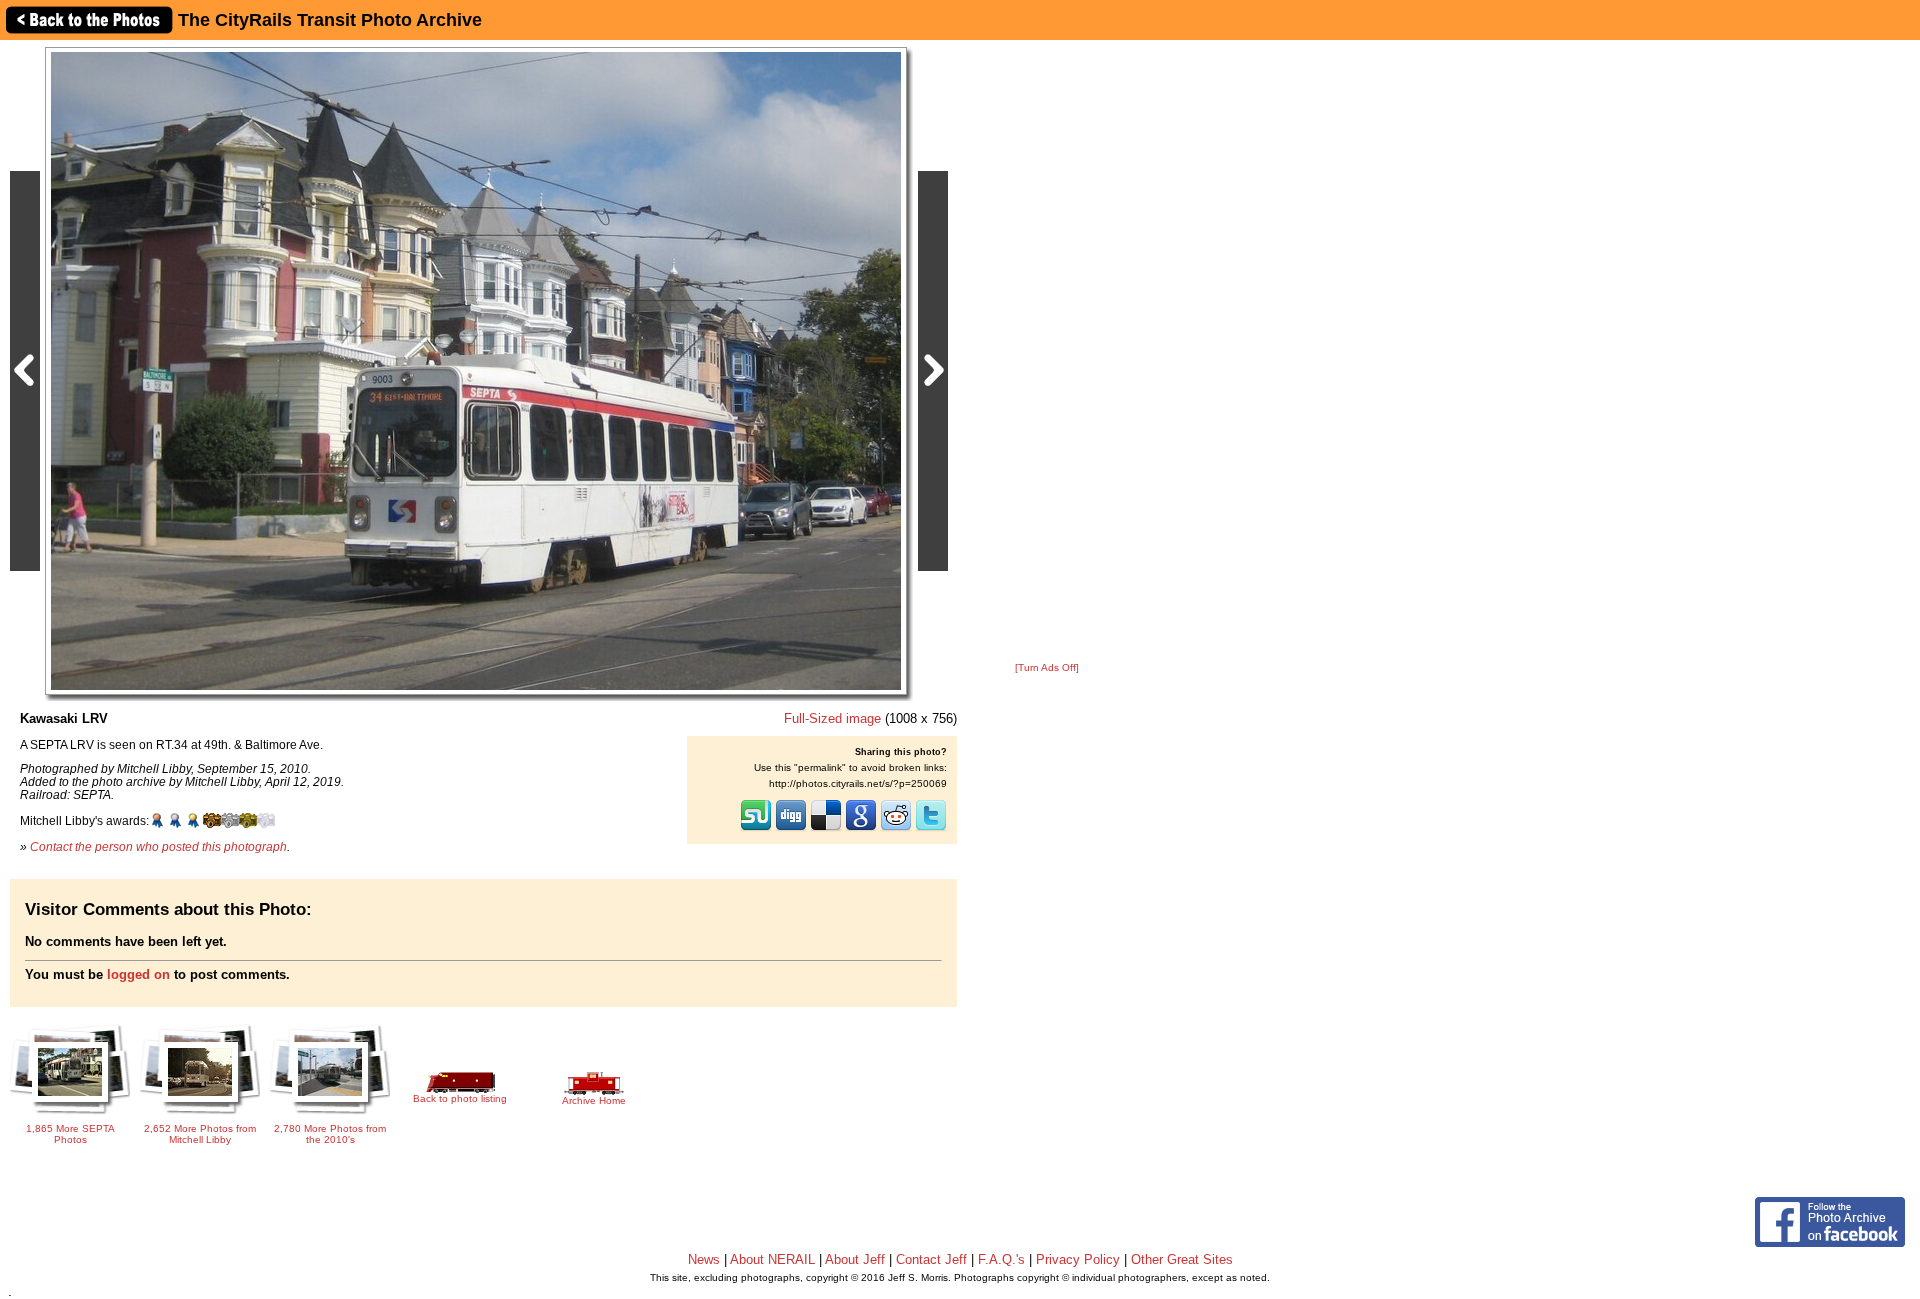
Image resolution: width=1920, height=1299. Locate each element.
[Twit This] (931, 829)
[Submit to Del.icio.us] (826, 829)
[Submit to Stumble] (756, 829)
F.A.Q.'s (1001, 1259)
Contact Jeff (931, 1259)
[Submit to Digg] (791, 829)
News (704, 1259)
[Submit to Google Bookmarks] (861, 829)
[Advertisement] (1047, 352)
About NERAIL (772, 1259)
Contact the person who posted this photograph (158, 846)
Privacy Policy (1078, 1259)
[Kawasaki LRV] (476, 370)
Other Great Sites (1182, 1259)
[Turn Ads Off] (1047, 667)
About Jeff (855, 1259)
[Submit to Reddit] (896, 829)
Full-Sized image (832, 718)
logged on (138, 974)
